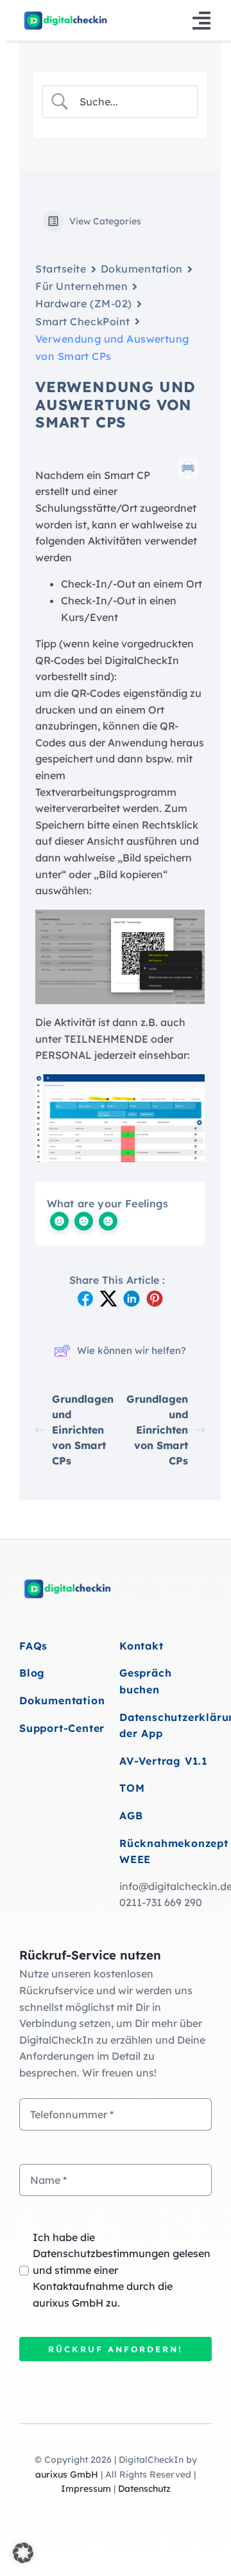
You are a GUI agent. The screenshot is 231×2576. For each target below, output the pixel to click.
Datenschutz (144, 2489)
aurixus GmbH (67, 2474)
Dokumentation (142, 269)
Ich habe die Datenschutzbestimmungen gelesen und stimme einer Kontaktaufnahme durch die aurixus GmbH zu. (122, 2270)
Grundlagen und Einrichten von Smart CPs (83, 1430)
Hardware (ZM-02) (84, 303)
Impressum (86, 2489)
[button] (23, 2553)
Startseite (61, 269)
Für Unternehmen (81, 286)
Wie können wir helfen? (132, 1350)
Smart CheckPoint (83, 321)
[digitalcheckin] (65, 15)
